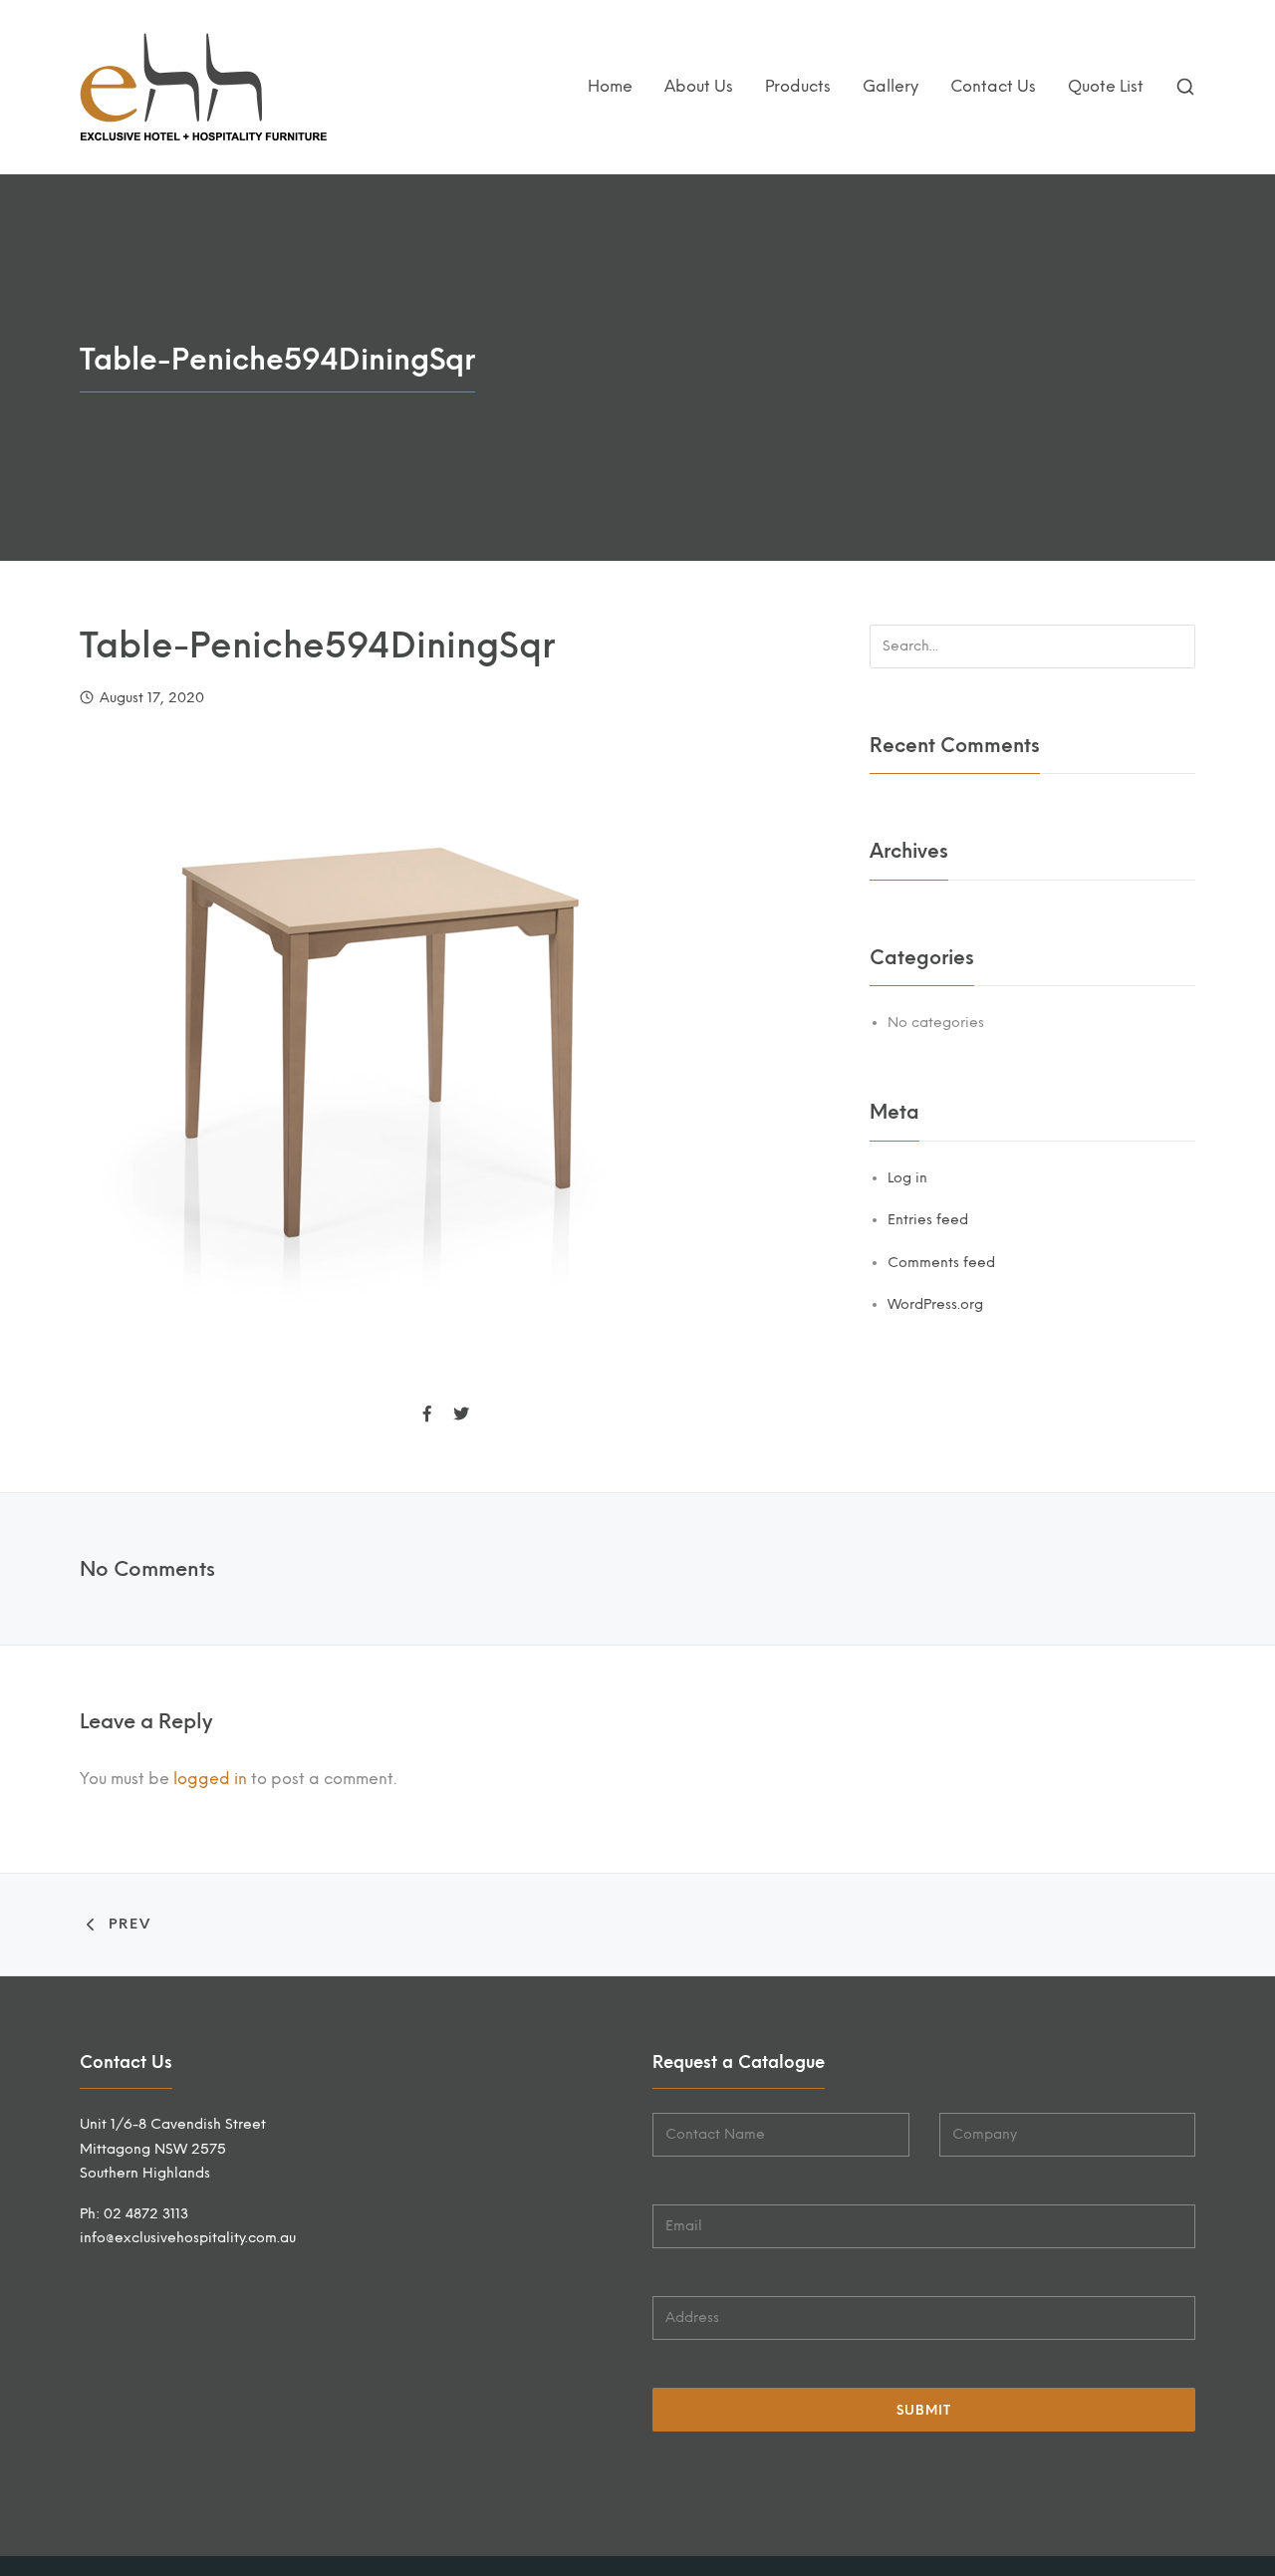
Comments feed (941, 1263)
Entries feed (928, 1220)
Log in (907, 1178)
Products (798, 86)
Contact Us (993, 86)
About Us (699, 86)
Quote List (1106, 86)
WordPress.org (935, 1304)
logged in (210, 1779)
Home (610, 86)
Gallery (891, 86)
